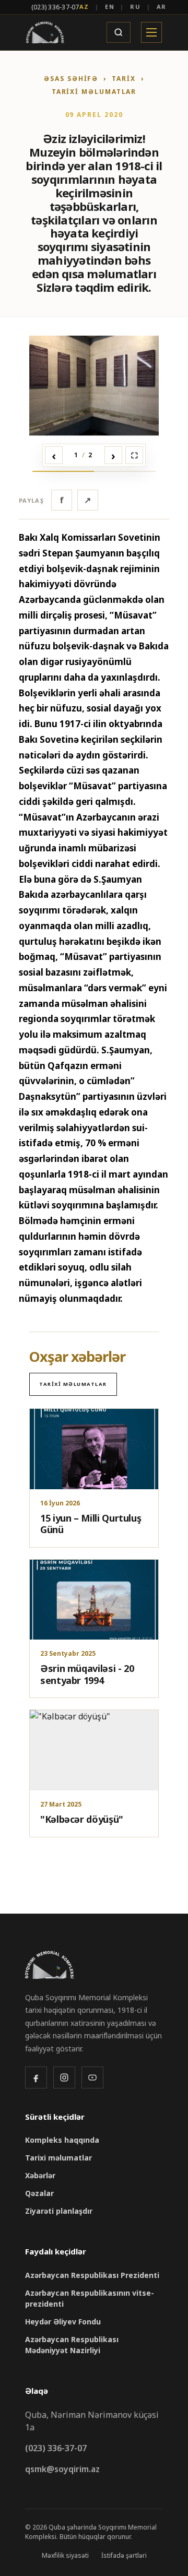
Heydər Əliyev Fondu (63, 2322)
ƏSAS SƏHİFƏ (71, 79)
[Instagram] (64, 2078)
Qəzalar (39, 2193)
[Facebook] (36, 2078)
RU (136, 7)
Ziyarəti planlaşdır (59, 2211)
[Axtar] (119, 32)
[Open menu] (151, 32)
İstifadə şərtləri (124, 2555)
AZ (85, 7)
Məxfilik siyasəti (65, 2555)
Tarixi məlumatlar (94, 92)
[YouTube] (92, 2078)
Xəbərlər (40, 2175)
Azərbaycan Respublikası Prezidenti (92, 2275)
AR (162, 7)
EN (110, 7)
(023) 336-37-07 (55, 7)
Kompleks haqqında (62, 2140)
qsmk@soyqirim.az (62, 2469)
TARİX (124, 79)
